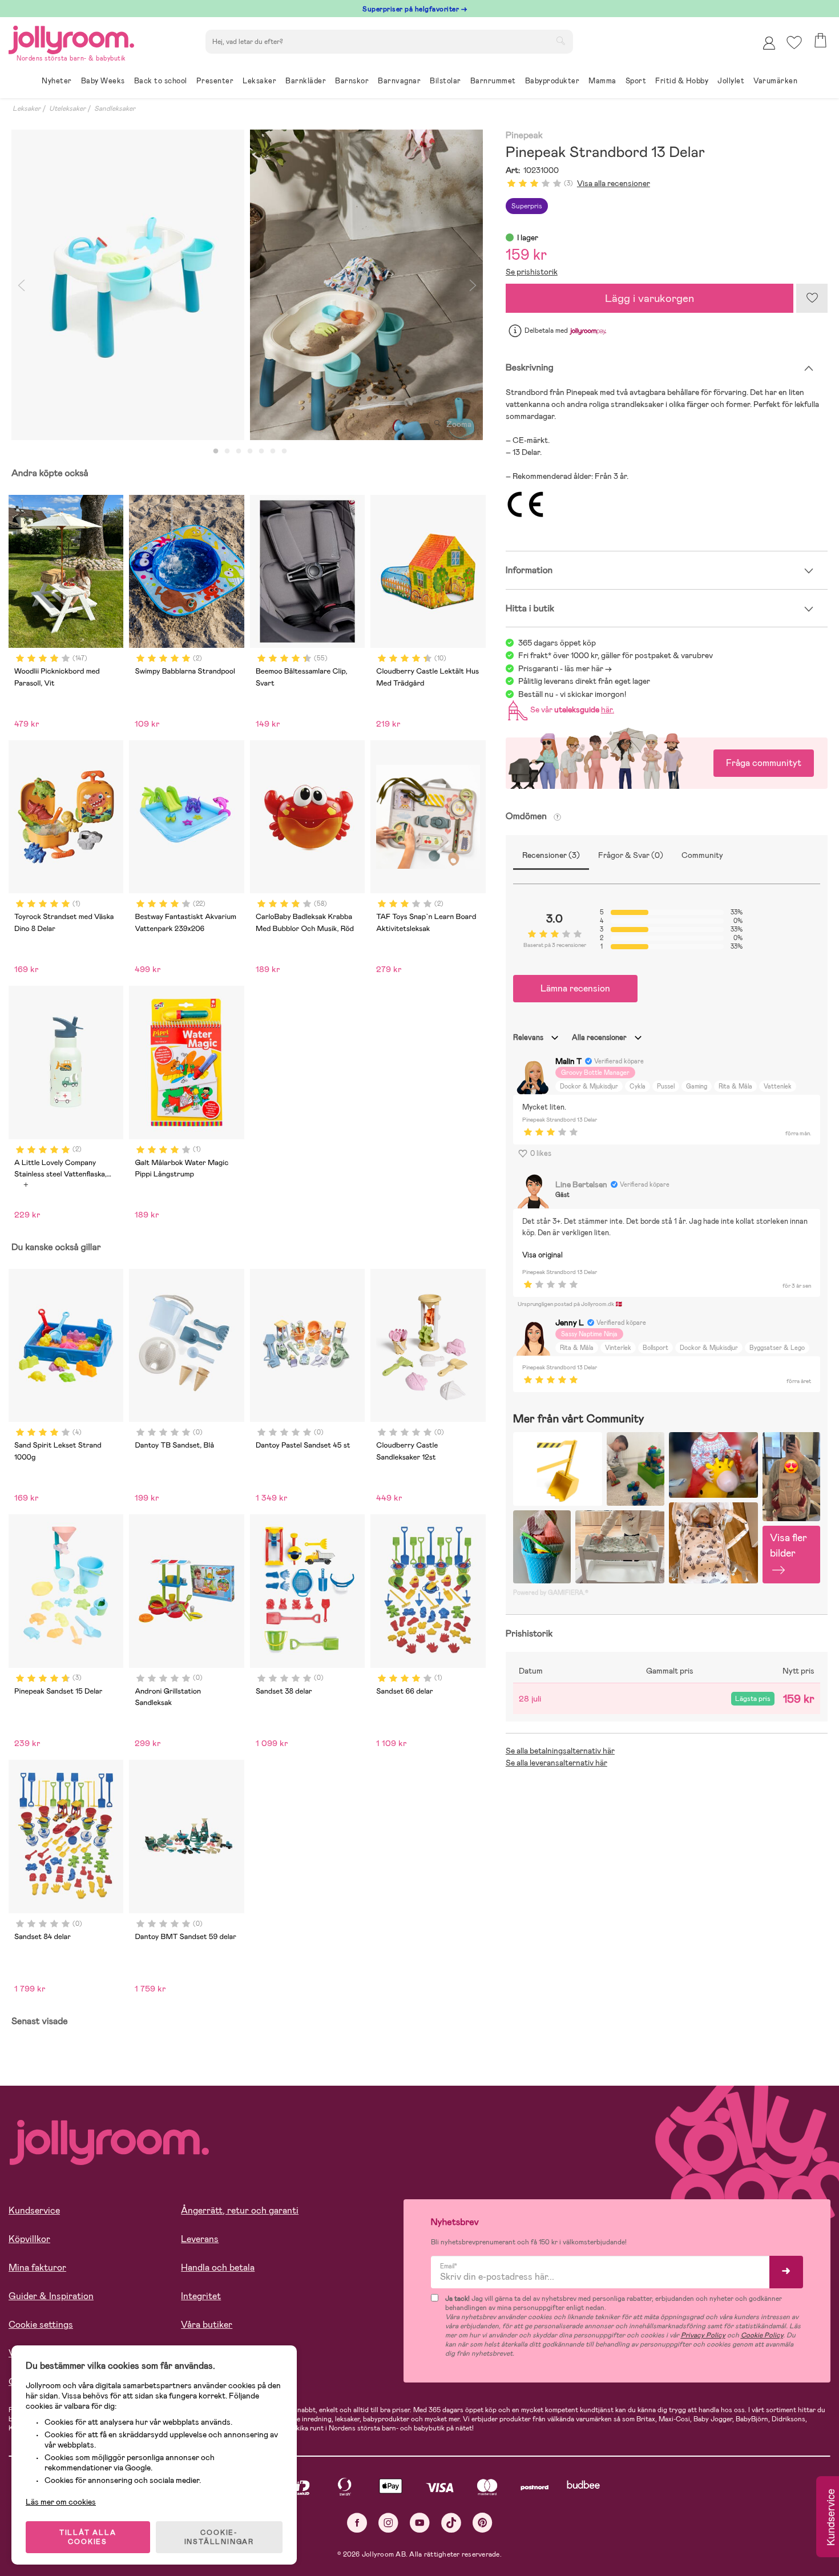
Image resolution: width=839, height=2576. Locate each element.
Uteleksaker (67, 108)
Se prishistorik (532, 272)
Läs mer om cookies (61, 2502)
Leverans (200, 2239)
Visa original (542, 1255)
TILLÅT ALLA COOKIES (88, 2537)
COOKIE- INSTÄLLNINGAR (219, 2537)
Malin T (568, 1061)
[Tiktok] (451, 2523)
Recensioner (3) (551, 855)
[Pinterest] (483, 2523)
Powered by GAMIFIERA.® (551, 1593)
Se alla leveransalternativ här (556, 1763)
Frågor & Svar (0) (631, 855)
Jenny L (570, 1323)
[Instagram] (388, 2523)
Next (473, 285)
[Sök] (560, 41)
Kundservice (34, 2210)
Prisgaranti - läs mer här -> (565, 668)
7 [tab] (284, 451)
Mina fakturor (37, 2267)
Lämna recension (575, 988)
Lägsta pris (753, 1699)
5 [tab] (261, 451)
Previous (21, 285)
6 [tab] (273, 451)
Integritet (201, 2296)
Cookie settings (41, 2325)
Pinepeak (524, 136)
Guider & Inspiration (51, 2296)
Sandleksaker (115, 108)
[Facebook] (357, 2523)
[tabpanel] (128, 285)
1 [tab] (216, 451)
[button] (794, 43)
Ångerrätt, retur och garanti (240, 2210)
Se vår (570, 709)
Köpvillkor (29, 2239)
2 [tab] (227, 451)
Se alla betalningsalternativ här (560, 1751)
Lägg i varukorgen (650, 298)
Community (702, 855)
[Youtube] (420, 2523)
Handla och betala (218, 2267)
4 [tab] (250, 451)
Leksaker (27, 108)
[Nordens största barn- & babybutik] (71, 38)
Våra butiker (207, 2325)
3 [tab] (239, 451)
